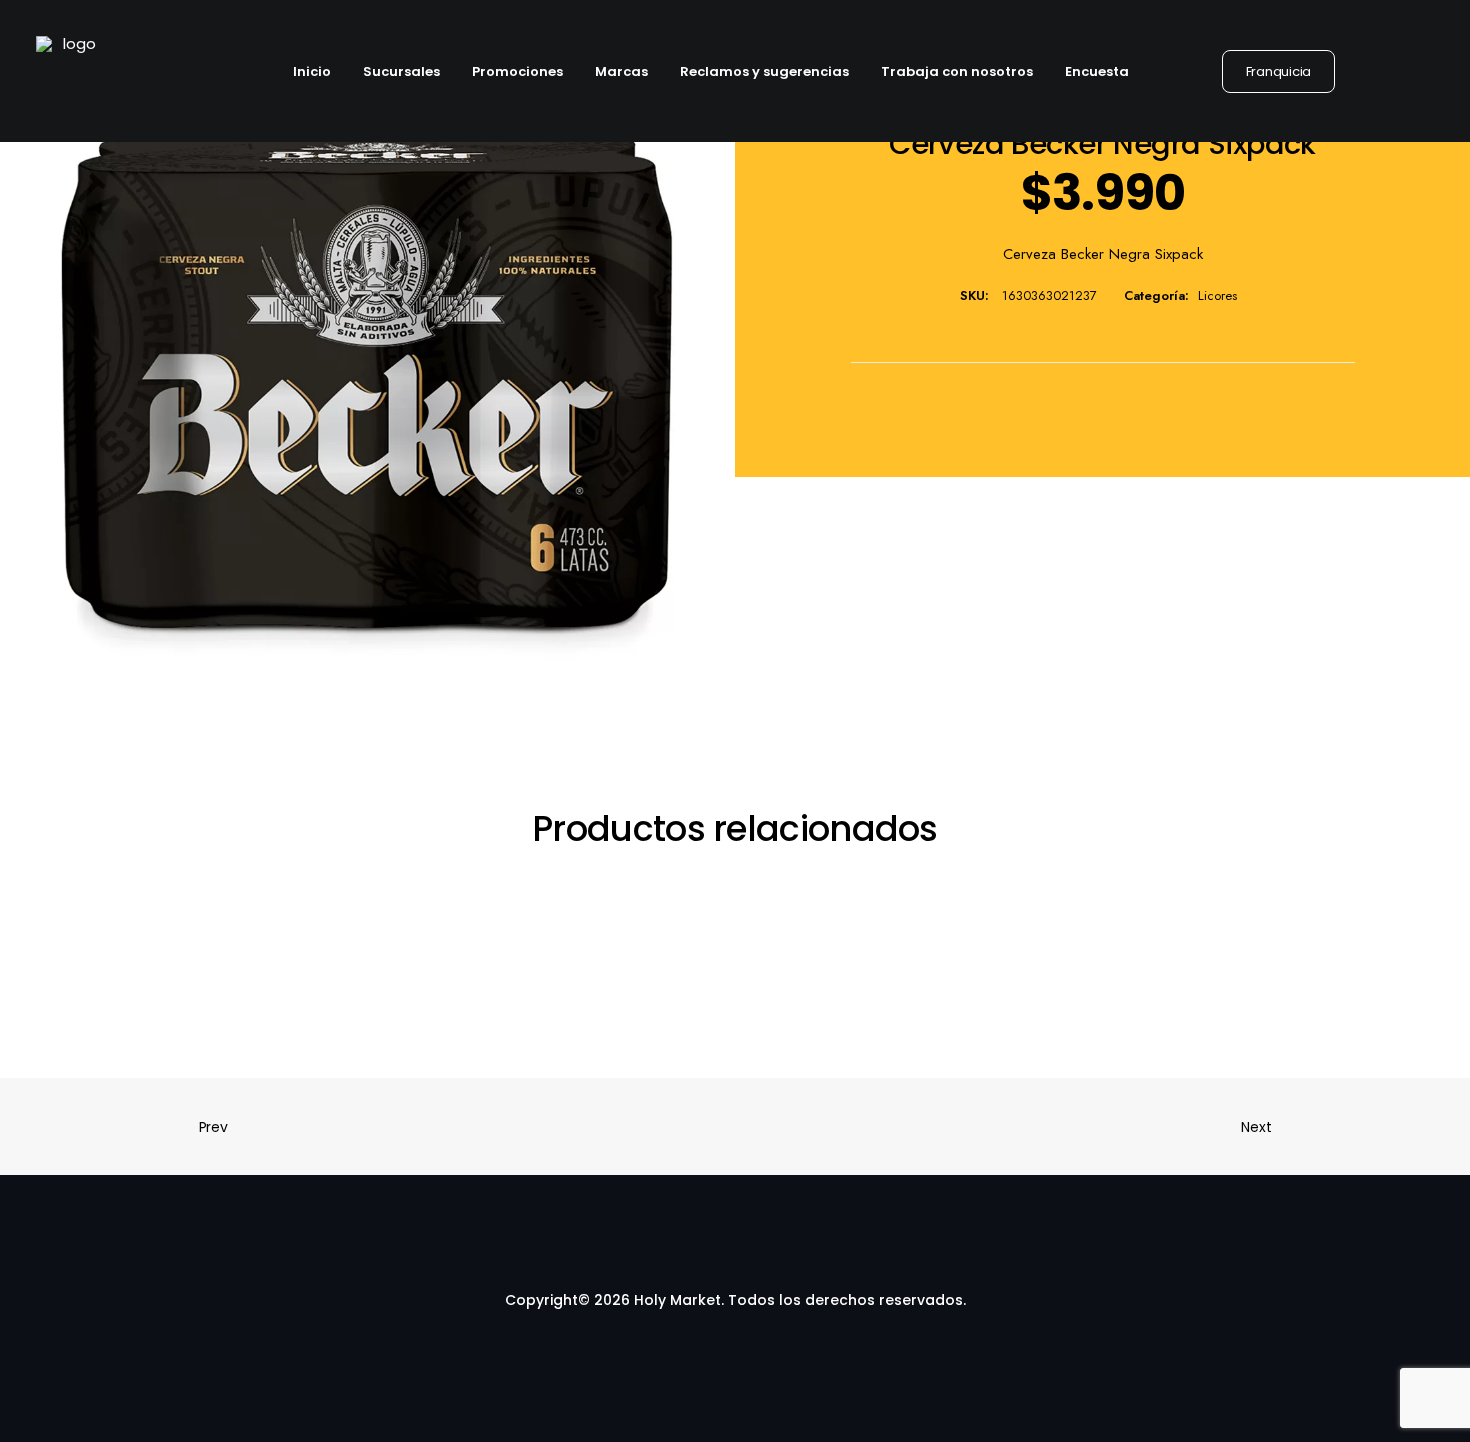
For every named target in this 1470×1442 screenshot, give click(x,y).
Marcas (621, 71)
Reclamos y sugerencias (764, 71)
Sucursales (401, 71)
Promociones (517, 71)
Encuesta (1097, 71)
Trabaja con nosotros (957, 71)
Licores (1217, 295)
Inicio (312, 71)
